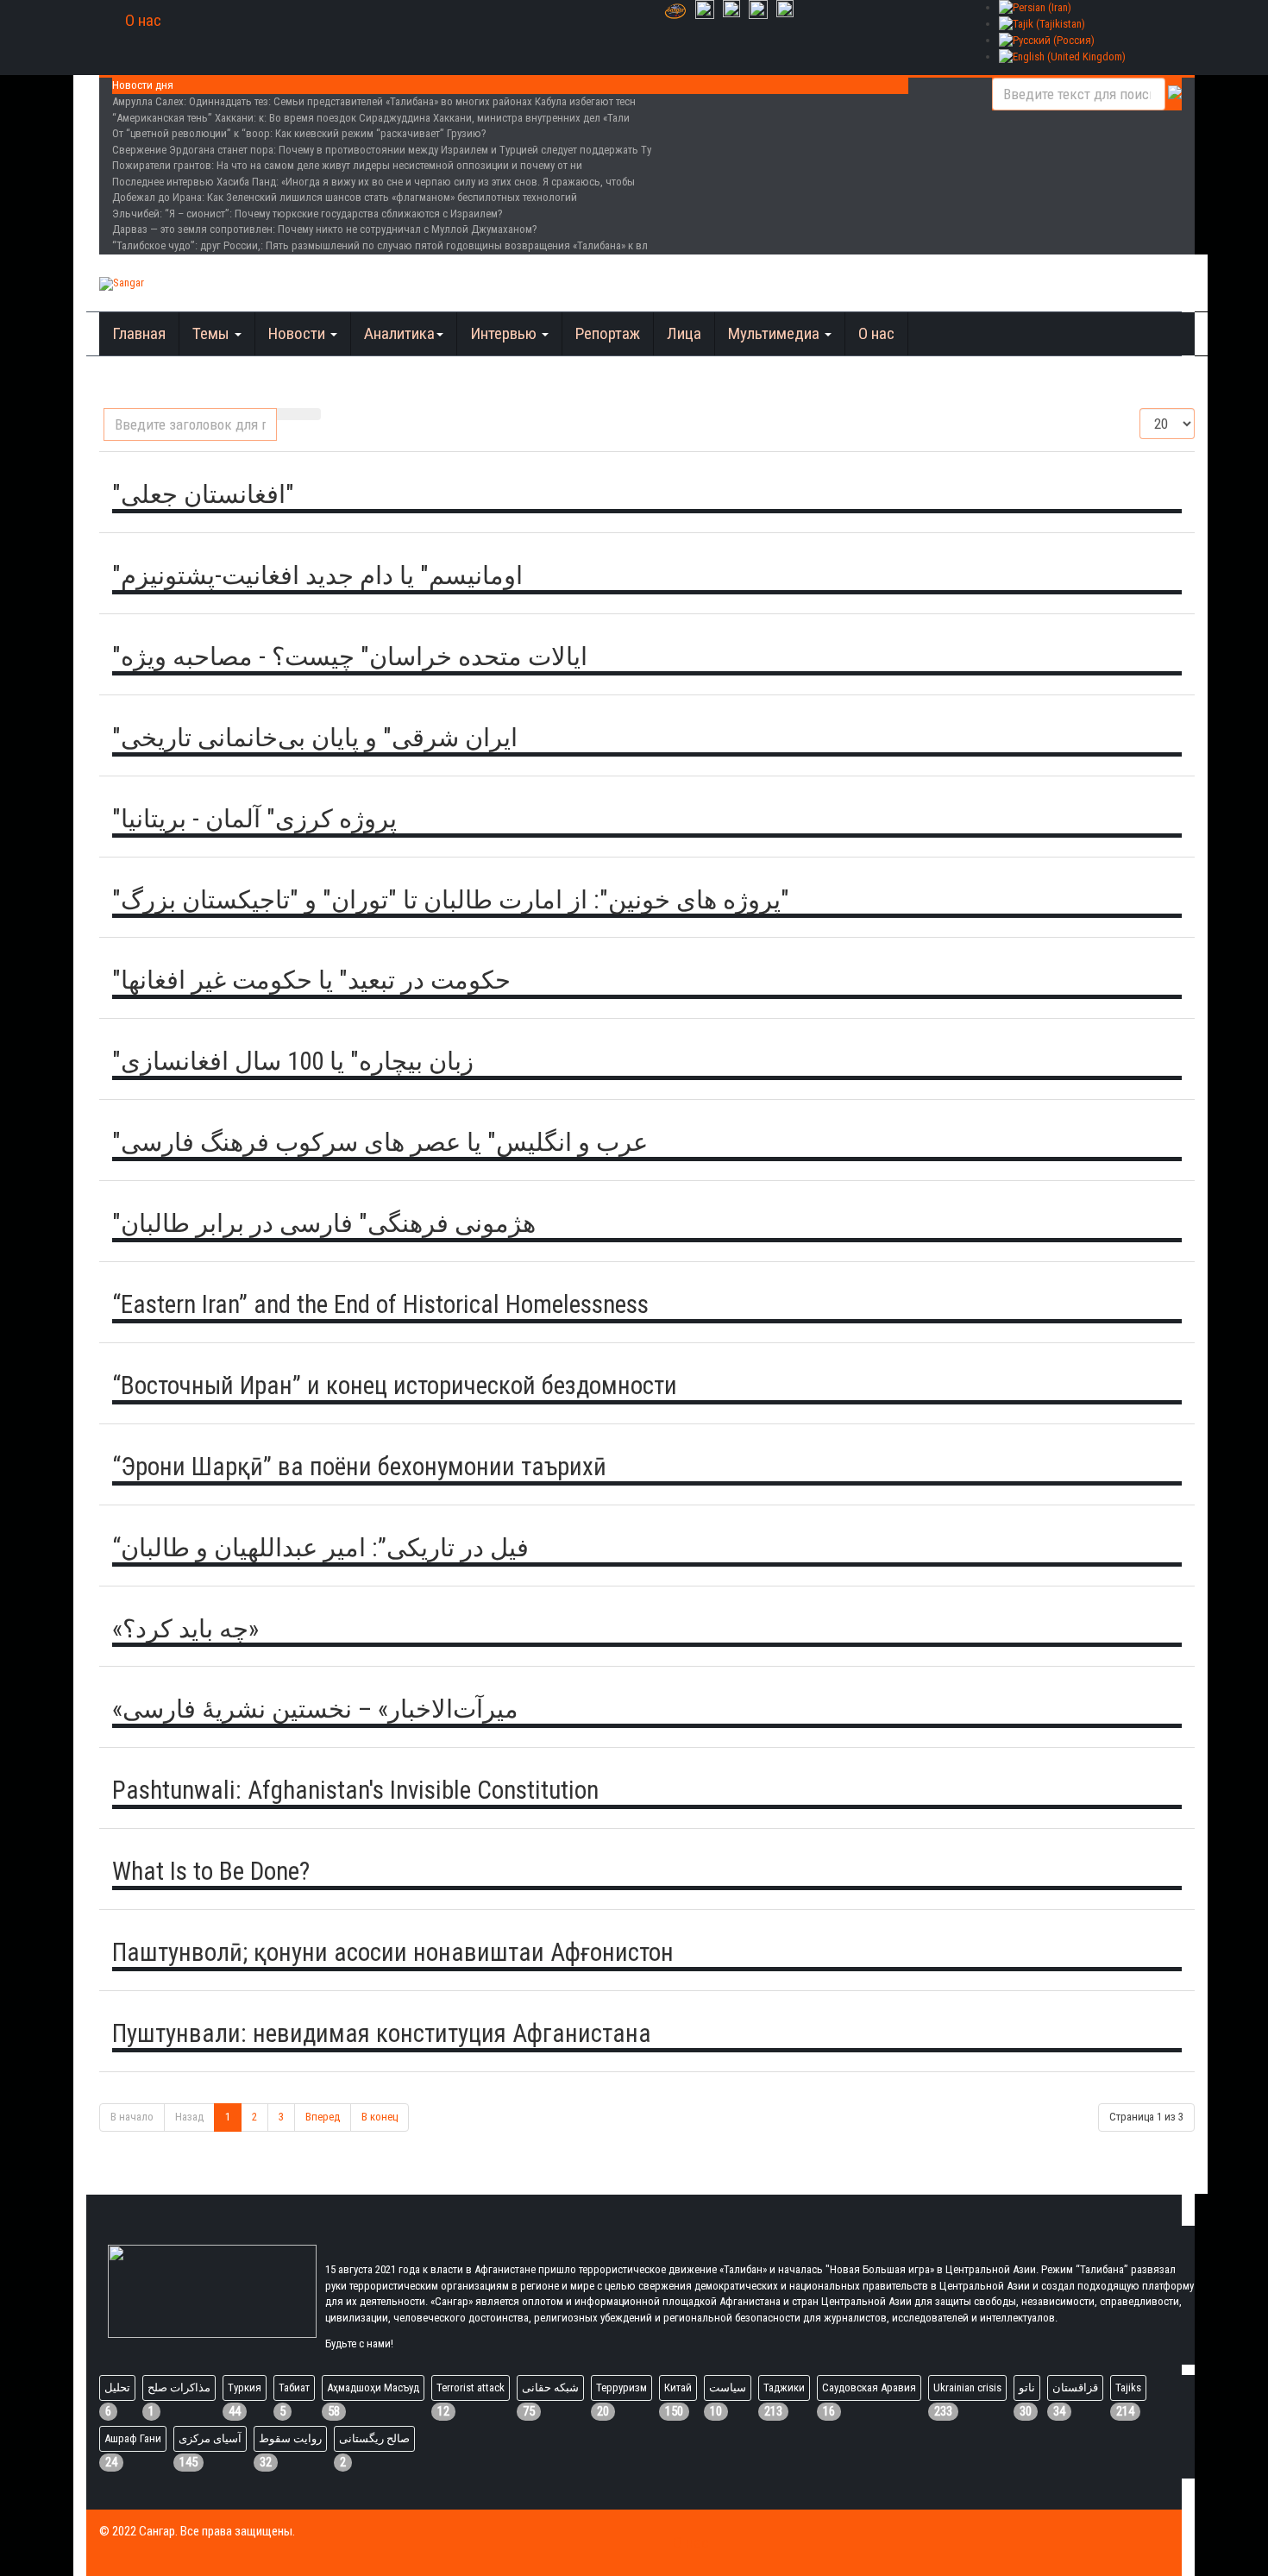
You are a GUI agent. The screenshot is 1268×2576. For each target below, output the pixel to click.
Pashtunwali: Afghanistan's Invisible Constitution (355, 1790)
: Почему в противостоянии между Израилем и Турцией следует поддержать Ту (382, 150)
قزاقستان (1075, 2388)
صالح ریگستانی (374, 2438)
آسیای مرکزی (210, 2438)
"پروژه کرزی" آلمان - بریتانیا (254, 819)
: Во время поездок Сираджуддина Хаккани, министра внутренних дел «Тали (371, 118)
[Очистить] (310, 414)
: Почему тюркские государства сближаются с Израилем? (308, 214)
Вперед (323, 2117)
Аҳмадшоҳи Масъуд (373, 2388)
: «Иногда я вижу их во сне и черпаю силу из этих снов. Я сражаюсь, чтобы (373, 182)
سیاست (728, 2388)
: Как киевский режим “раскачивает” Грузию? (299, 133)
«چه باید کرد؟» (185, 1629)
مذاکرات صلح (179, 2388)
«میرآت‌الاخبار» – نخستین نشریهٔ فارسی (315, 1709)
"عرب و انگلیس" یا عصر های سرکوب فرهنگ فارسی (380, 1142)
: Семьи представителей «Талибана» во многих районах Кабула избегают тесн (374, 101)
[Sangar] (122, 284)
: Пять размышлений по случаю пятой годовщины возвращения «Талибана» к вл (380, 245)
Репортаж (608, 333)
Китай (678, 2388)
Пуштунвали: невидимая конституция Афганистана (382, 2033)
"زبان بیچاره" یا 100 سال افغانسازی (293, 1061)
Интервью (505, 333)
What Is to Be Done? (211, 1871)
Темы (213, 333)
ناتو (1027, 2388)
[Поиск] (288, 414)
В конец (380, 2117)
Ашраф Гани (133, 2438)
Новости (298, 333)
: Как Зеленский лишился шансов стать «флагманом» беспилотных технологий (345, 197)
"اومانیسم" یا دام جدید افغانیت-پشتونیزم (317, 575)
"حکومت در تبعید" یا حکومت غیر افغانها (311, 980)
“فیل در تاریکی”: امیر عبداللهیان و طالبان (320, 1548)
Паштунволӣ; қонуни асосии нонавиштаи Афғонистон (393, 1952)
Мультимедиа (775, 333)
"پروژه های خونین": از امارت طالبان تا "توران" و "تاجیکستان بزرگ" (451, 900)
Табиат (294, 2388)
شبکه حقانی (550, 2388)
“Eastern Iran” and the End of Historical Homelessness (380, 1304)
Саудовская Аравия (869, 2388)
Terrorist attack (471, 2388)
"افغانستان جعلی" (203, 494)
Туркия (245, 2388)
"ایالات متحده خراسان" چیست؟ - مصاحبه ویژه (350, 657)
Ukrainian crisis (967, 2388)
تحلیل (117, 2388)
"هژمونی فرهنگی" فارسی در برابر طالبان (324, 1223)
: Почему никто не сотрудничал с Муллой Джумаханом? (325, 229)
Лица (684, 333)
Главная (139, 333)
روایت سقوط (290, 2438)
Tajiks (1128, 2388)
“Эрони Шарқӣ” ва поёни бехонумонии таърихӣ (359, 1467)
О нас (143, 20)
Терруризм (621, 2388)
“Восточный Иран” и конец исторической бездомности (395, 1385)
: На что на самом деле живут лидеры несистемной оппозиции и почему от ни (347, 165)
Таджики (784, 2388)
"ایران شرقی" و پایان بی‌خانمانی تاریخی (315, 738)
